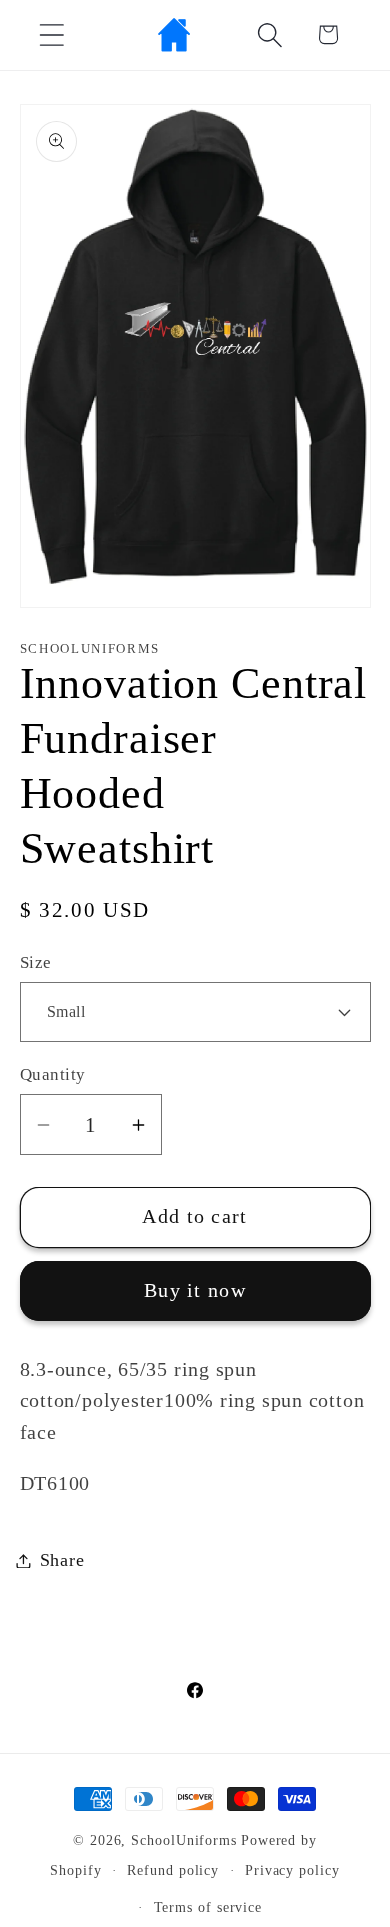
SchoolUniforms (184, 1840)
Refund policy (173, 1870)
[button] (51, 34)
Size (36, 962)
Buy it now (195, 1290)
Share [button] (62, 1560)
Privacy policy (292, 1870)
